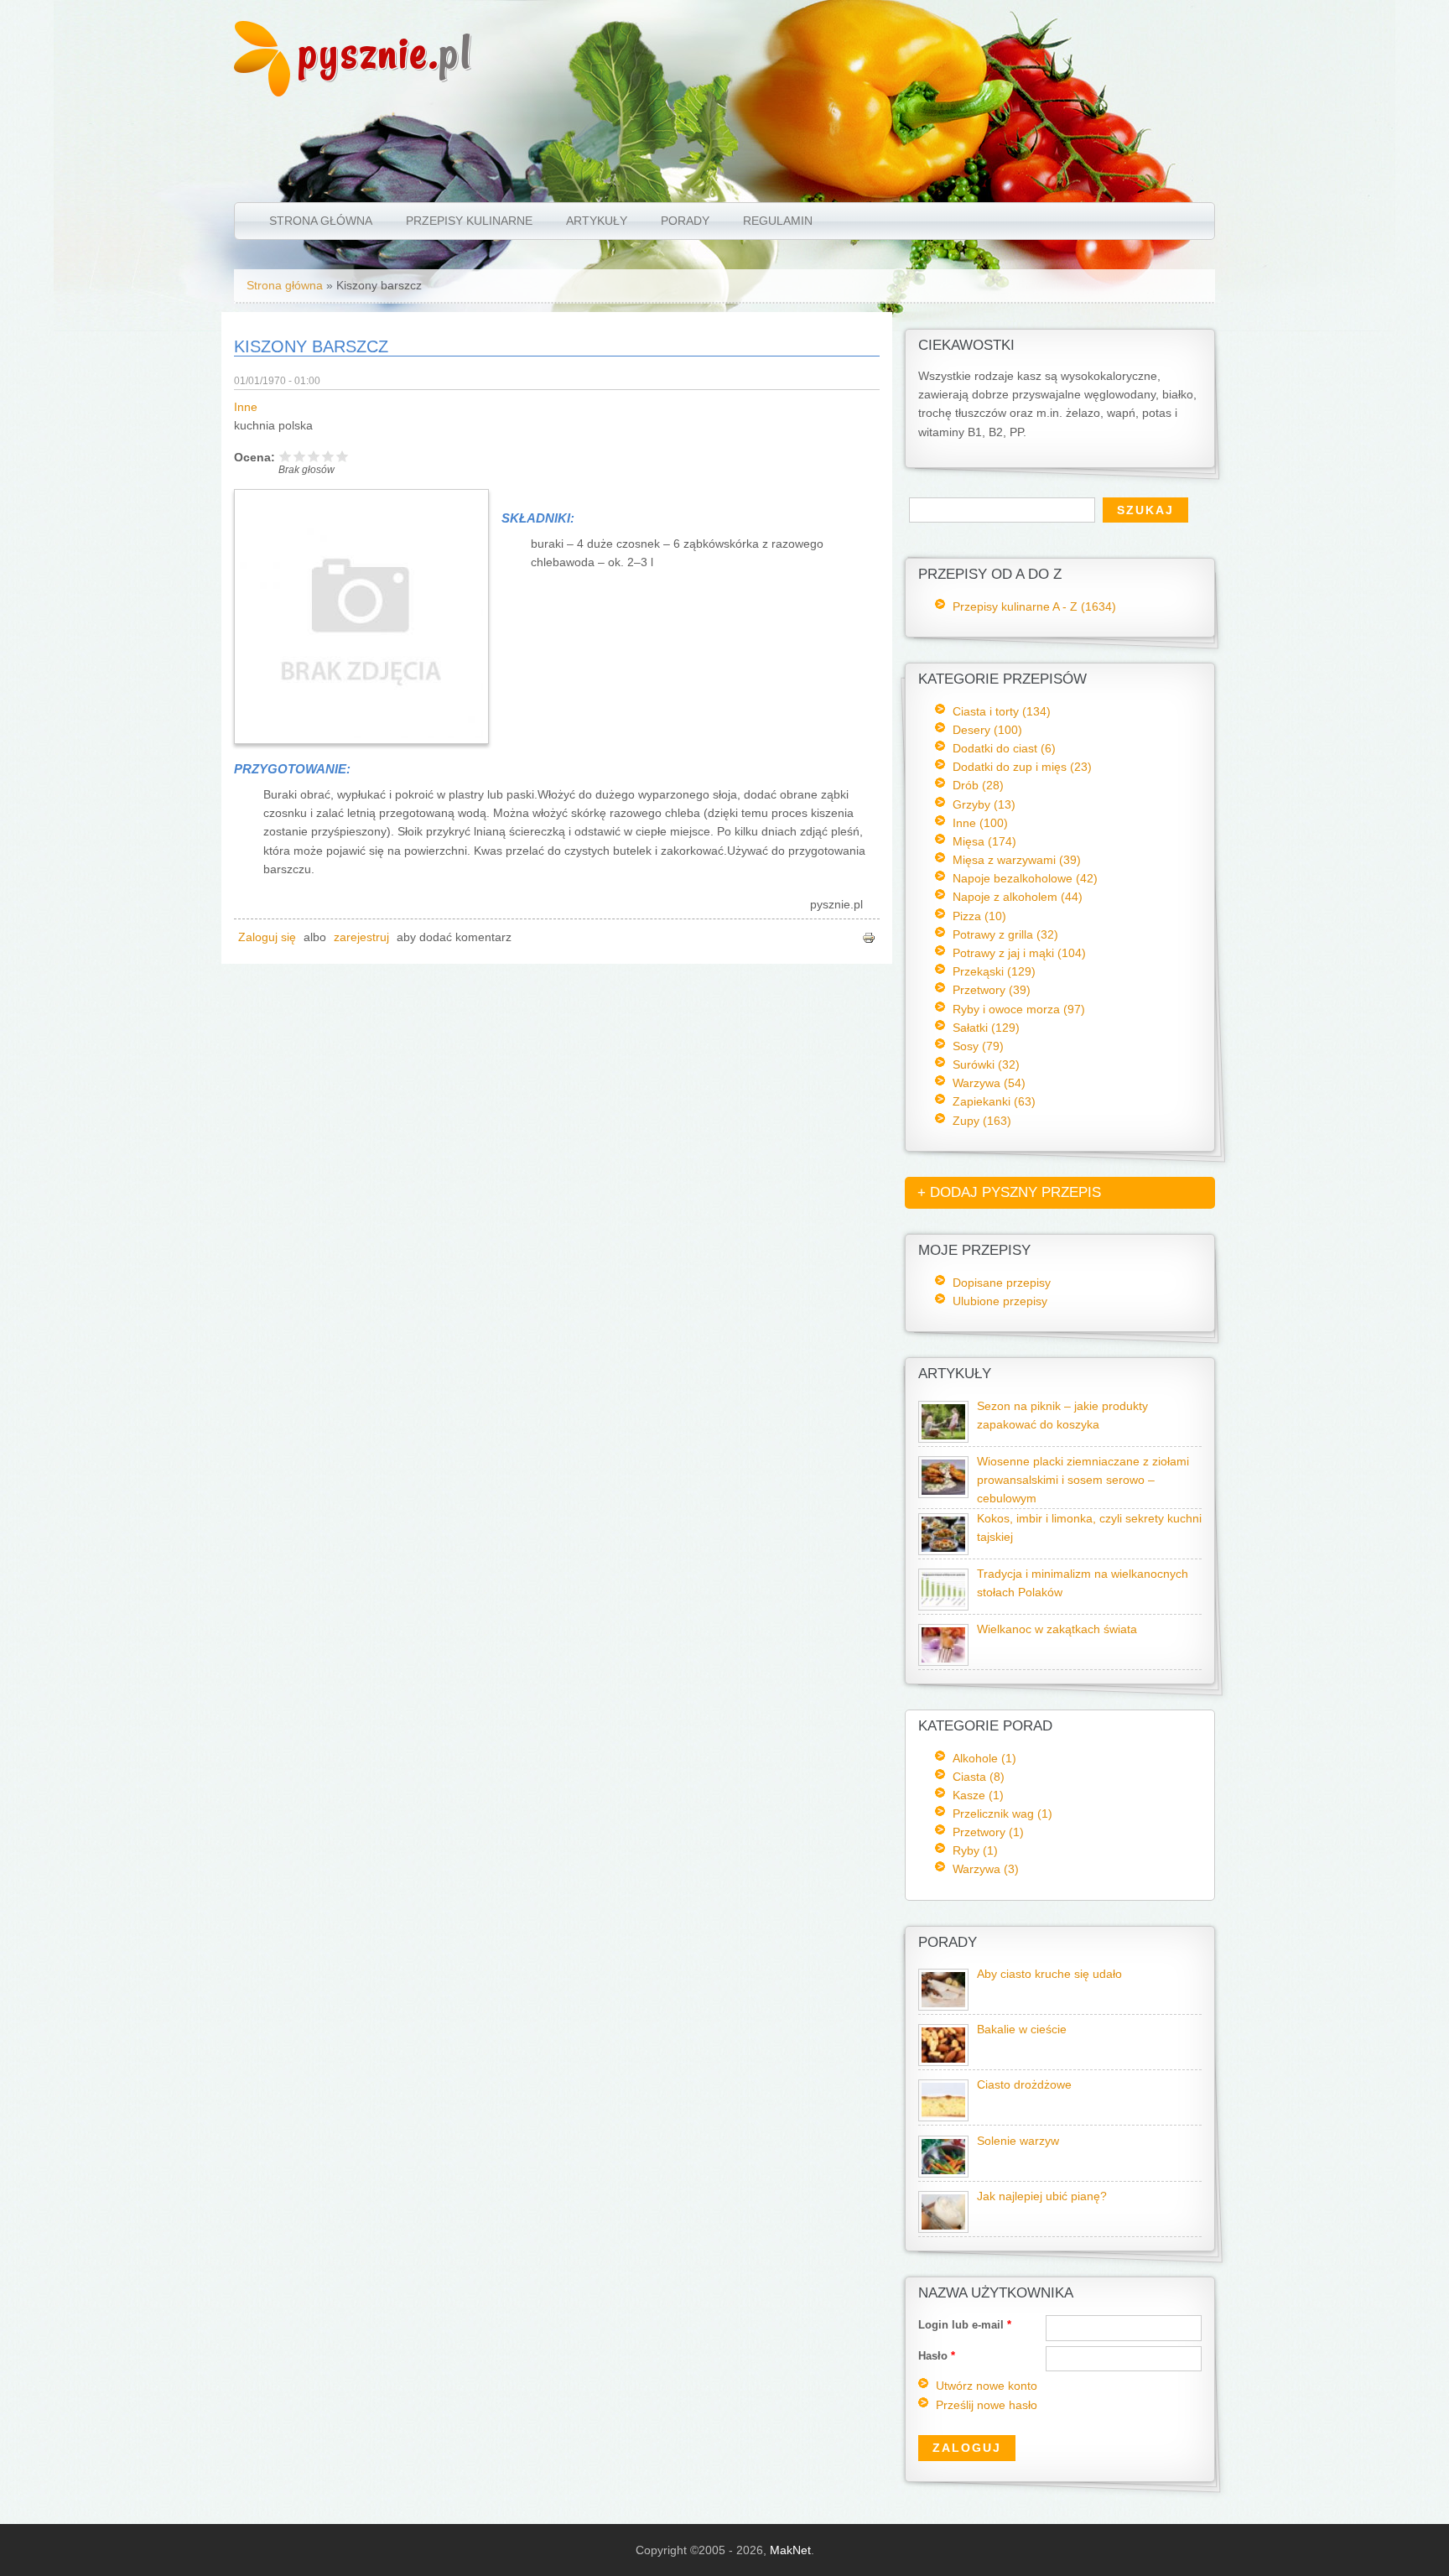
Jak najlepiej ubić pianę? (1042, 2196)
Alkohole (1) (984, 1758)
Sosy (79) (978, 1046)
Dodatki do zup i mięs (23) (1022, 767)
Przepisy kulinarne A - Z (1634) (1034, 606)
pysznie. (385, 52)
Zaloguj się (267, 937)
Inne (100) (980, 823)
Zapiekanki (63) (994, 1101)
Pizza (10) (979, 916)
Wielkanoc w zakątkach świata (1057, 1629)
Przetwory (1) (988, 1832)
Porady (685, 221)
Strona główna (321, 221)
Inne (246, 407)
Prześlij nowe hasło (987, 2405)
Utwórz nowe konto (987, 2386)
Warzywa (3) (986, 1869)
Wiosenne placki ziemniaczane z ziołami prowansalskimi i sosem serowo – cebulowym (1083, 1480)
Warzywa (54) (989, 1083)
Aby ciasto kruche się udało (1049, 1974)
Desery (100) (987, 730)
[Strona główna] (262, 92)
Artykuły (597, 221)
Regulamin (778, 221)
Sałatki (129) (986, 1028)
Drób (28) (978, 785)
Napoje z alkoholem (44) (1018, 897)
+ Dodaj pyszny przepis (1009, 1192)
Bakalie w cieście (1022, 2030)
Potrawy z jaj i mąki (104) (1019, 953)
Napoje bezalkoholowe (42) (1025, 878)
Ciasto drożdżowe (1024, 2085)
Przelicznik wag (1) (1002, 1814)
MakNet (790, 2550)
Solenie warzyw (1018, 2141)
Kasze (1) (978, 1795)
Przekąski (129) (994, 971)
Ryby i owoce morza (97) (1019, 1009)
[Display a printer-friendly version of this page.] (869, 937)
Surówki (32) (986, 1064)
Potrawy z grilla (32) (1005, 934)
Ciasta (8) (979, 1777)
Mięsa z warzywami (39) (1017, 860)
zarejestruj (361, 937)
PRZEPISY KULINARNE (469, 221)
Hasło (937, 2356)
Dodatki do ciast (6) (1004, 748)
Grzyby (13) (984, 804)
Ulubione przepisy (1000, 1301)
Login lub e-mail (965, 2325)
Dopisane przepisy (1002, 1283)
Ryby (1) (975, 1850)
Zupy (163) (982, 1121)
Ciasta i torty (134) (1002, 711)
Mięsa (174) (984, 841)
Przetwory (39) (992, 990)
